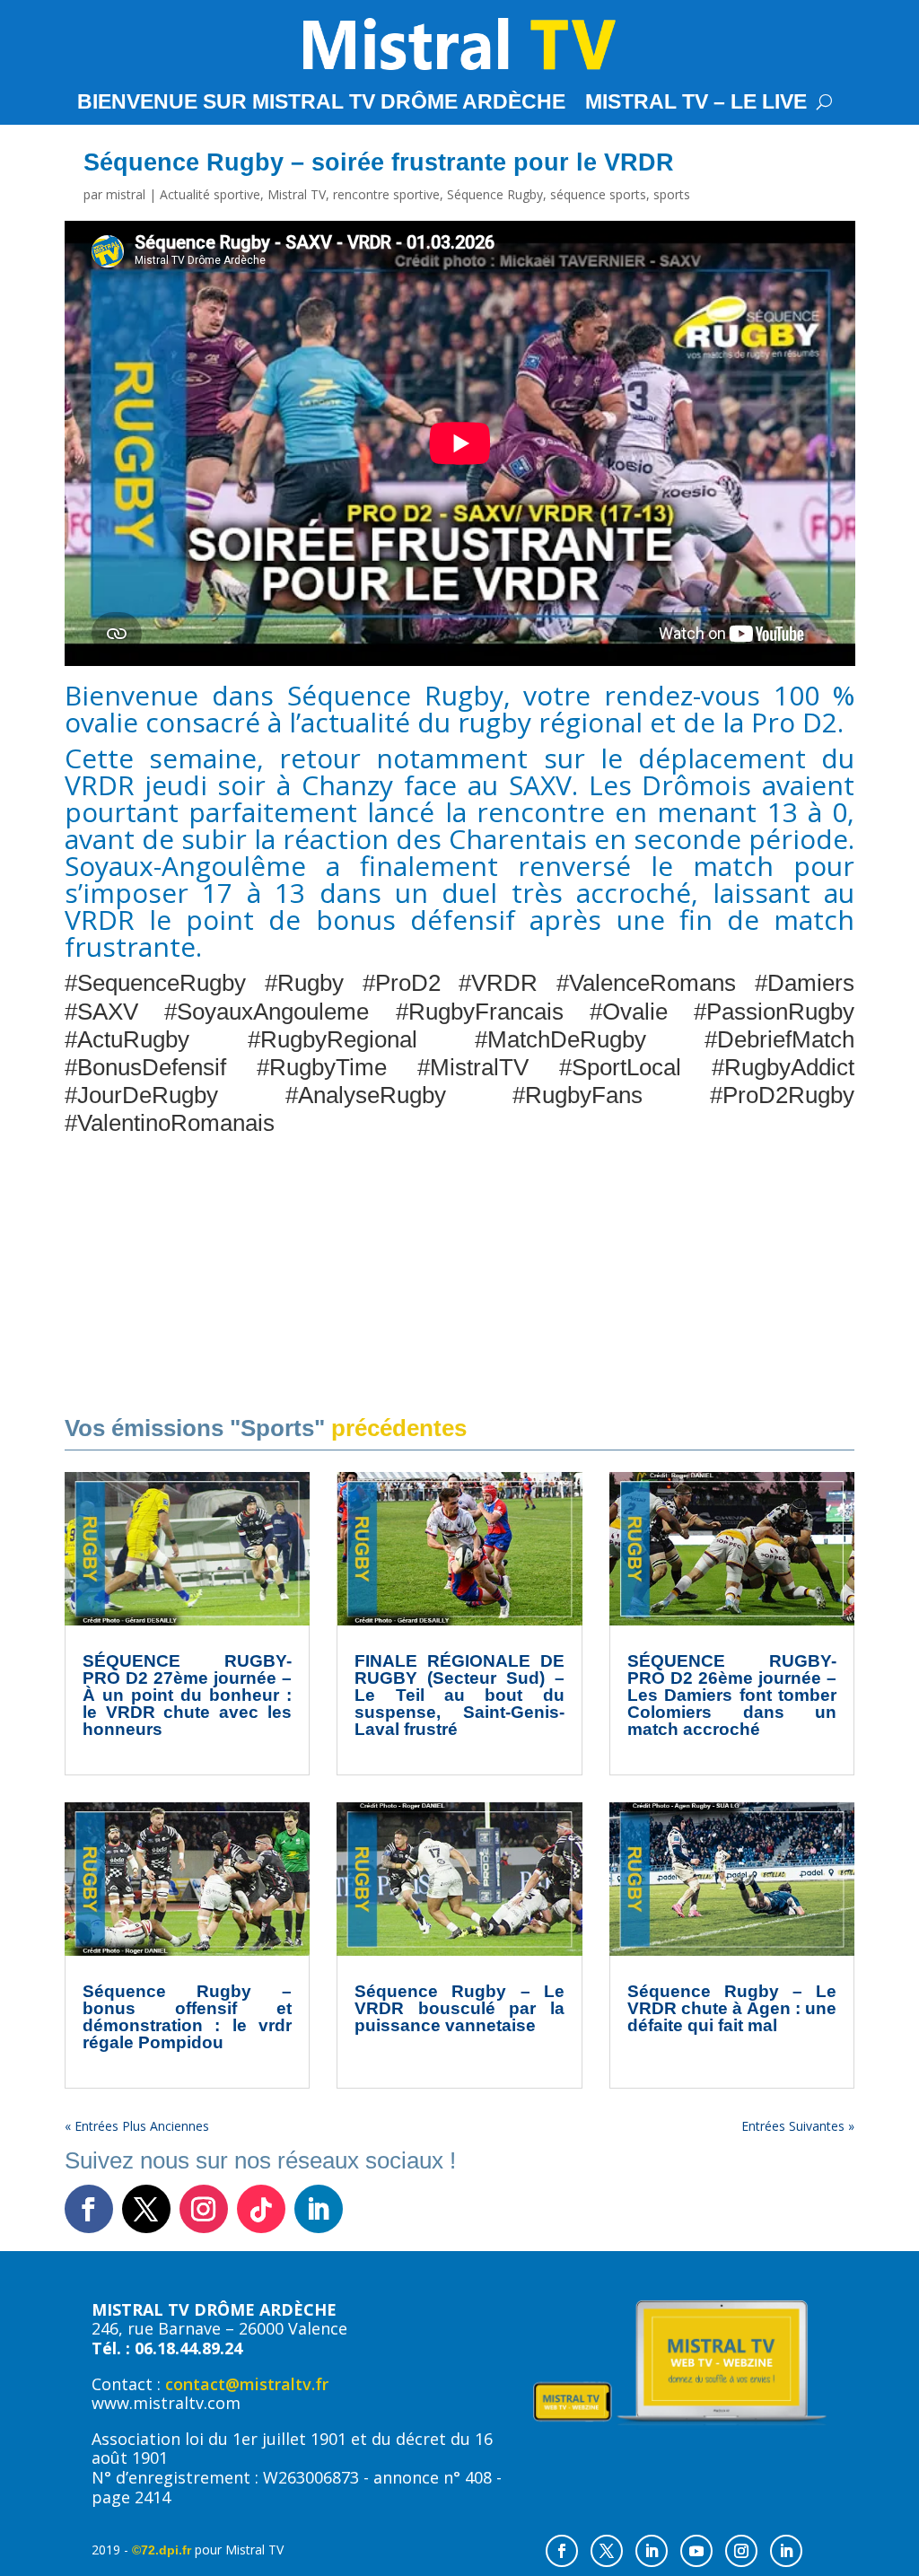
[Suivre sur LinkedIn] (319, 2209)
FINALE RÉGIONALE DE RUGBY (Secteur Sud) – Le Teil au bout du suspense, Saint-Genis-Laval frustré (459, 1695)
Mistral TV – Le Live (696, 104)
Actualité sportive (210, 194)
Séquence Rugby (495, 194)
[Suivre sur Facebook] (89, 2209)
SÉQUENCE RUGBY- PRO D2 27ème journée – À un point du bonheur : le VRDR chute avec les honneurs (188, 1695)
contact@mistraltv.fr (247, 2384)
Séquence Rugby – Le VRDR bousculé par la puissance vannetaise (459, 2008)
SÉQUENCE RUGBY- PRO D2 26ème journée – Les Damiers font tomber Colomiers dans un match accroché (732, 1695)
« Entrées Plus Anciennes (137, 2126)
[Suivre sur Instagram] (204, 2209)
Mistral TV (297, 194)
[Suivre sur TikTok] (261, 2209)
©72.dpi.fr (162, 2550)
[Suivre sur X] (146, 2209)
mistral (126, 194)
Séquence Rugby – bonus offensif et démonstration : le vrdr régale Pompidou (188, 2017)
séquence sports (598, 194)
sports (672, 194)
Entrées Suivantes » (798, 2126)
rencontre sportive (386, 194)
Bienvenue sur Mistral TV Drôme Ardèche (321, 104)
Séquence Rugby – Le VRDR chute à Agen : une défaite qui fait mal (732, 2008)
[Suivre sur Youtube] (696, 2551)
